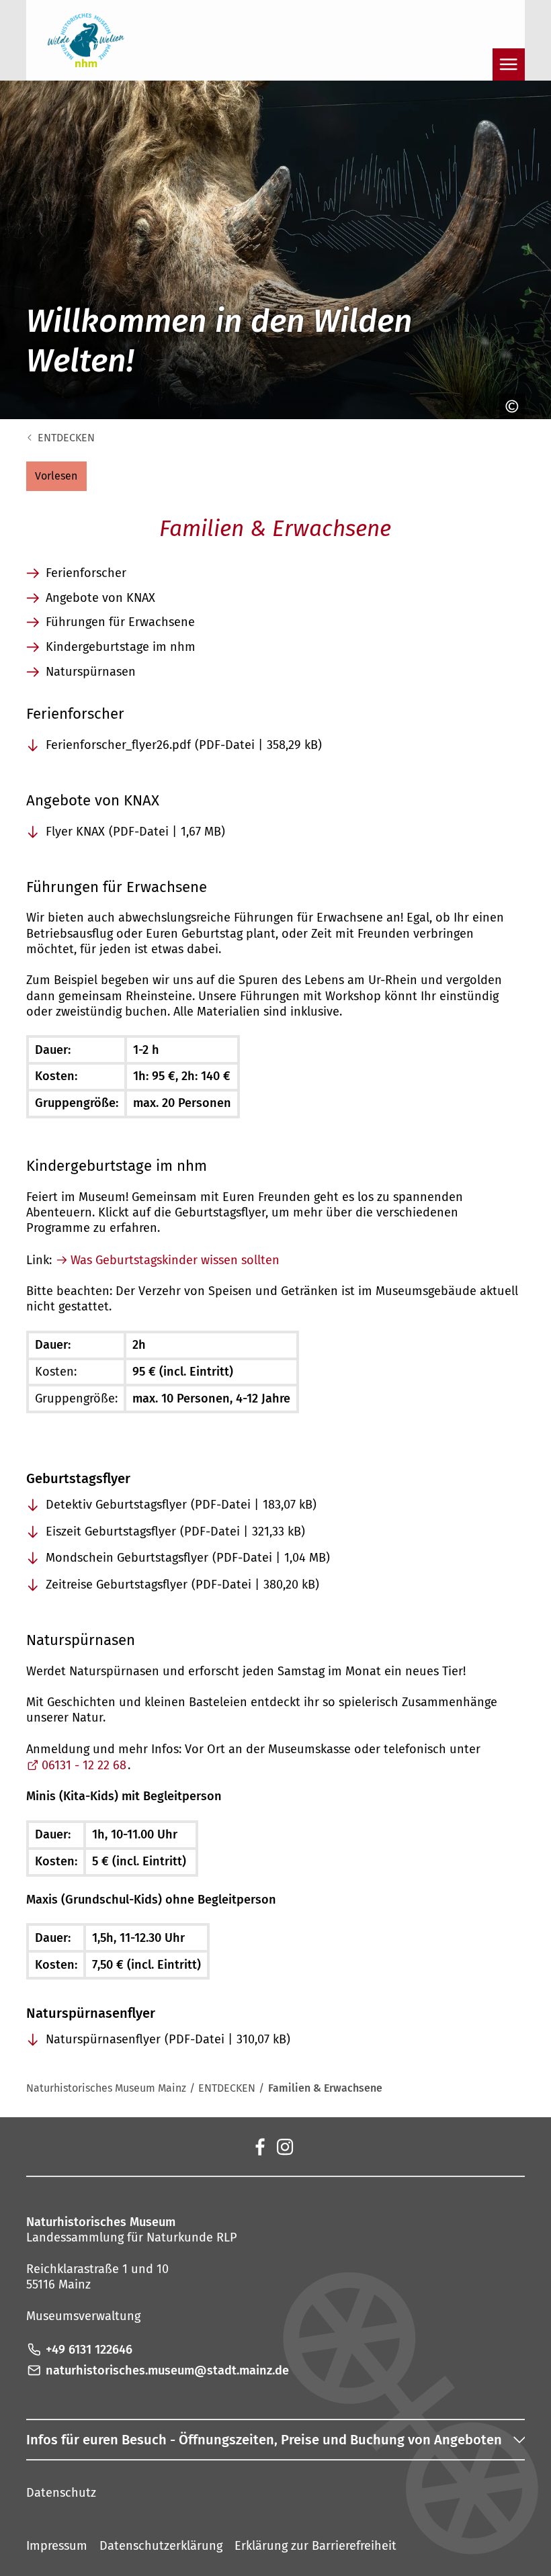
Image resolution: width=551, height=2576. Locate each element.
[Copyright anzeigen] (509, 406)
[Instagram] (284, 2146)
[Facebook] (260, 2146)
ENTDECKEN (66, 438)
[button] (56, 476)
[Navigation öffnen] (509, 64)
